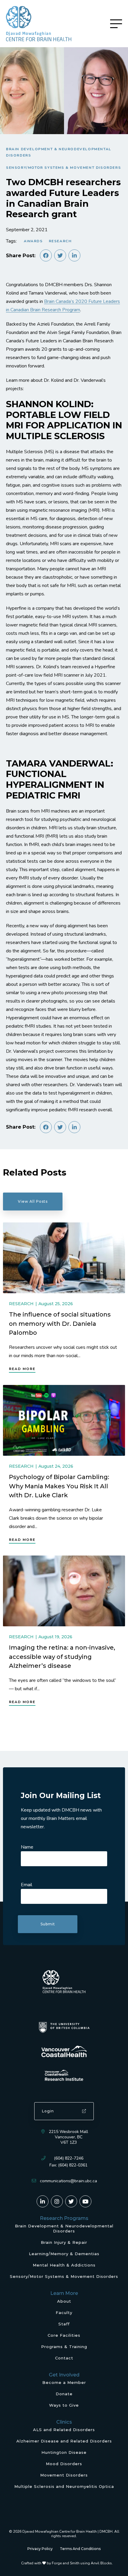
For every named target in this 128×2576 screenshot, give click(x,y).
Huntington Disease (64, 2452)
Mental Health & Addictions (64, 2265)
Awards (33, 241)
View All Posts (33, 1201)
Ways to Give (64, 2405)
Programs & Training (64, 2347)
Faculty (64, 2313)
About (64, 2301)
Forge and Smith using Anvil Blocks (82, 2563)
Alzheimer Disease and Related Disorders (64, 2441)
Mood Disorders (64, 2464)
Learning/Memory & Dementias (64, 2254)
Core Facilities (64, 2335)
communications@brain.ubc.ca (68, 2181)
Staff (64, 2324)
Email (26, 1885)
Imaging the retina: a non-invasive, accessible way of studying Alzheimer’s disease (62, 1657)
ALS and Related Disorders (64, 2430)
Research (60, 241)
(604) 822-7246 (69, 2158)
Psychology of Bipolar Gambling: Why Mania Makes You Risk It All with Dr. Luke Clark (59, 1486)
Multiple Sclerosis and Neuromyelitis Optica (64, 2486)
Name (27, 1847)
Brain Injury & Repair (64, 2242)
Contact (64, 2358)
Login (48, 2111)
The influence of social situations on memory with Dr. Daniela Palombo (60, 1324)
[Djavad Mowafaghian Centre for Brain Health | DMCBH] (39, 24)
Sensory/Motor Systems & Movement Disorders (63, 168)
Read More (22, 1369)
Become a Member (64, 2382)
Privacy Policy (40, 2549)
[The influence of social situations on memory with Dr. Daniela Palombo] (64, 1258)
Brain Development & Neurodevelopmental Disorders (59, 152)
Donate (64, 2394)
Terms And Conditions (80, 2549)
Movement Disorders (64, 2475)
